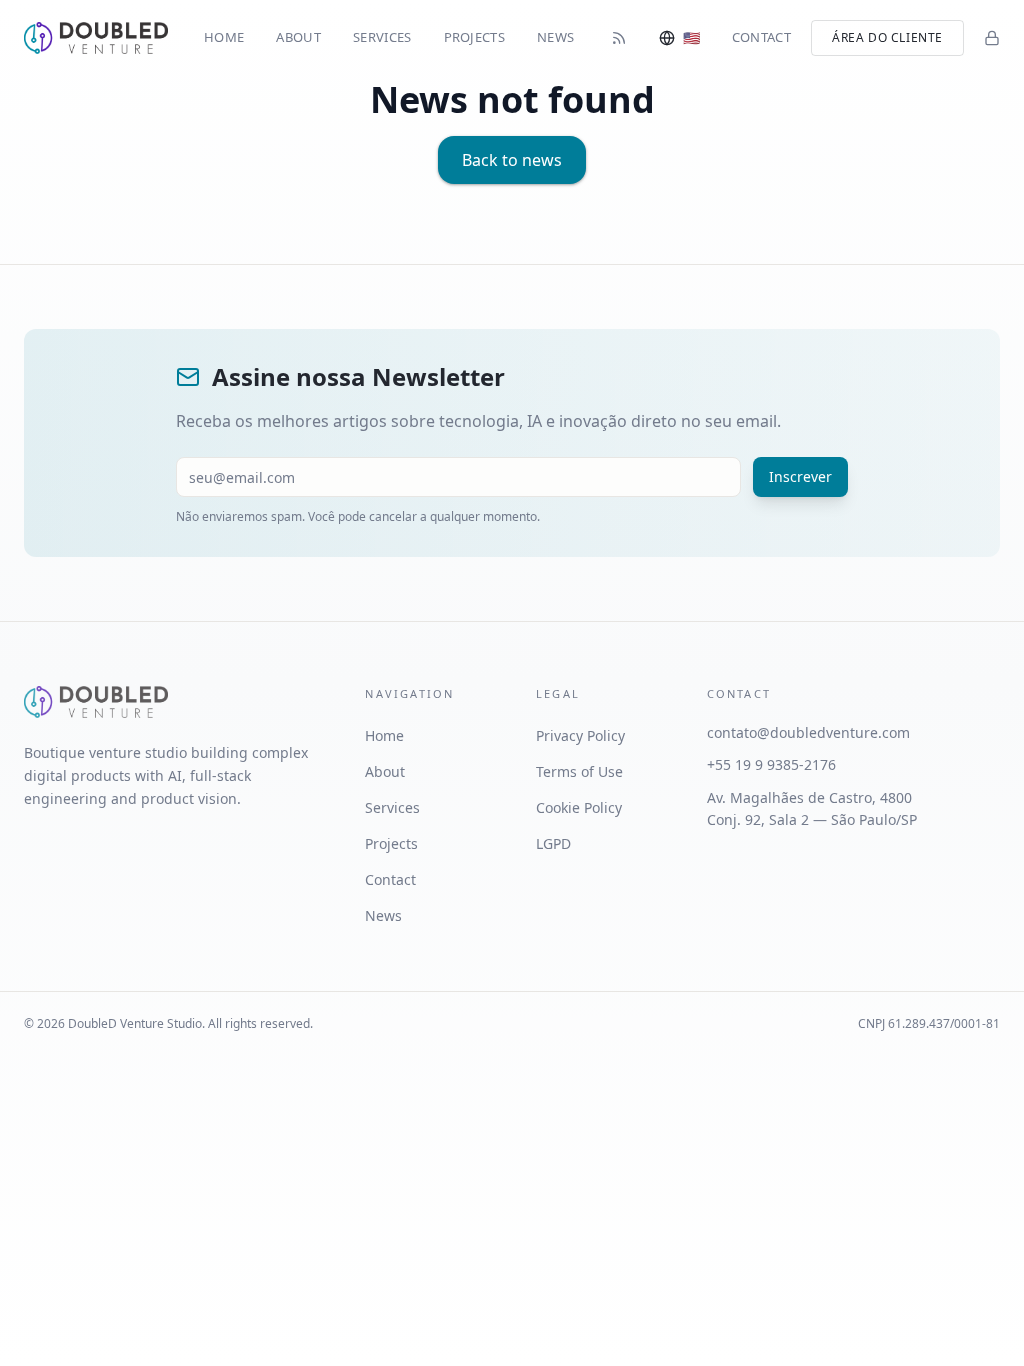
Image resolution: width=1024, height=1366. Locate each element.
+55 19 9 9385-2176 (771, 764)
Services (382, 37)
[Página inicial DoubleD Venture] (96, 38)
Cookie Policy (579, 807)
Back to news (512, 160)
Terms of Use (579, 771)
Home (224, 37)
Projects (475, 37)
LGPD (553, 843)
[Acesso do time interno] (992, 38)
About (298, 37)
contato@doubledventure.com (808, 732)
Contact (761, 37)
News (555, 37)
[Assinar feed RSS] (619, 38)
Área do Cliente (887, 37)
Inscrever (800, 476)
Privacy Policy (580, 735)
